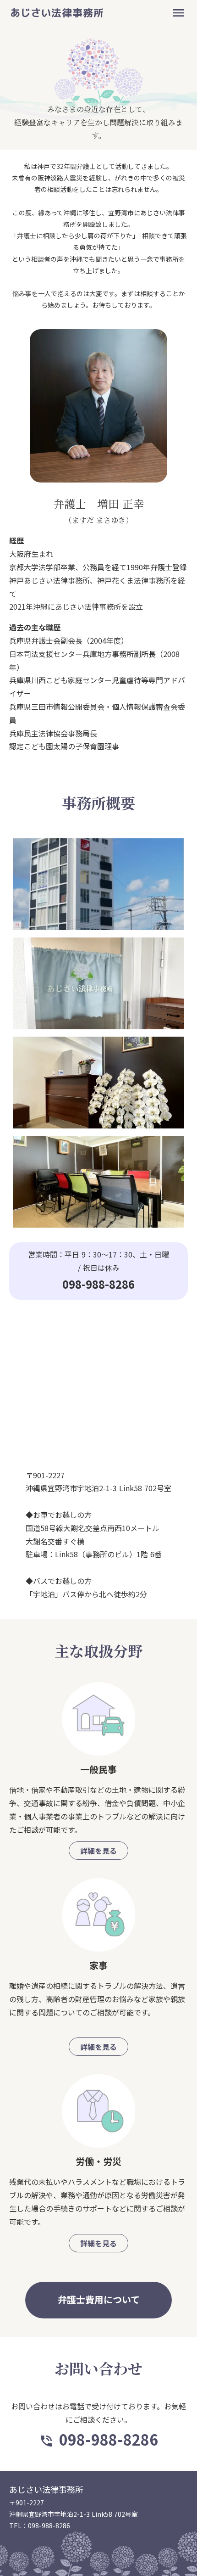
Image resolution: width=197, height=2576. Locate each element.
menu (179, 13)
